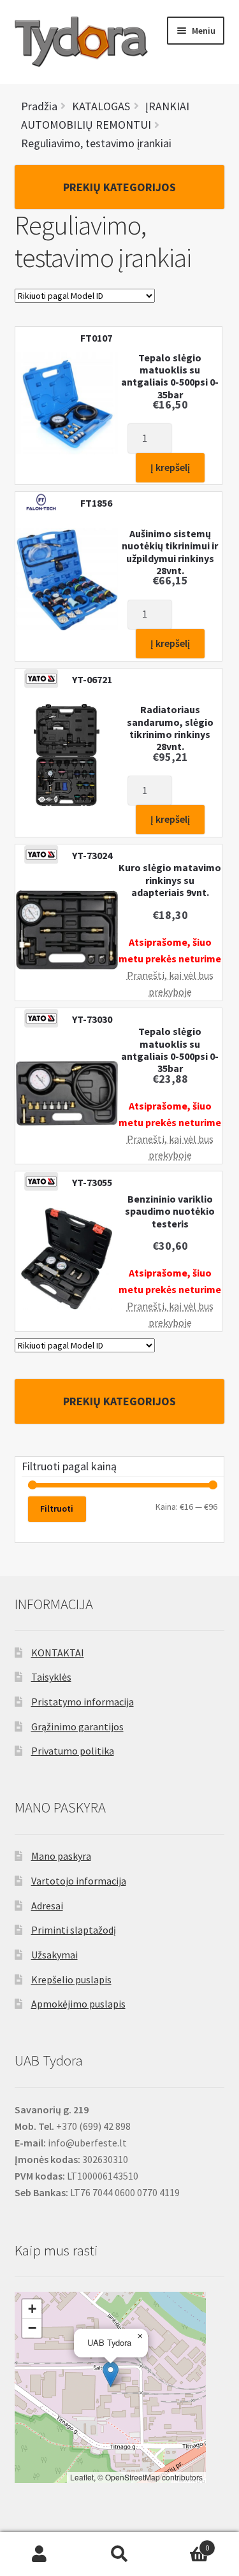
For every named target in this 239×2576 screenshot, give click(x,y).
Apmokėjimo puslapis (78, 2004)
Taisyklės (51, 1677)
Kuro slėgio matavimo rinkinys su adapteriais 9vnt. (170, 880)
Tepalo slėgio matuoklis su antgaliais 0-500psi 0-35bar (170, 376)
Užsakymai (54, 1955)
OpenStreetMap (133, 2477)
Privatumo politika (73, 1751)
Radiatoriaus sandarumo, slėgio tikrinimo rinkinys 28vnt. (170, 728)
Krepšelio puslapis (71, 1979)
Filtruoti (57, 1509)
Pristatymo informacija (83, 1702)
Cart (184, 2543)
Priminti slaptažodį (74, 1930)
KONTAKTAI (58, 1653)
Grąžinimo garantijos (77, 1726)
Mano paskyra (61, 1856)
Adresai (47, 1906)
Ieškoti (119, 2554)
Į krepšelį (170, 467)
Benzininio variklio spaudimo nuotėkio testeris (170, 1212)
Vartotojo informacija (79, 1881)
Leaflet (82, 2477)
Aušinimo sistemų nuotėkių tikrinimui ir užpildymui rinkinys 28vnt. (170, 552)
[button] (111, 2374)
